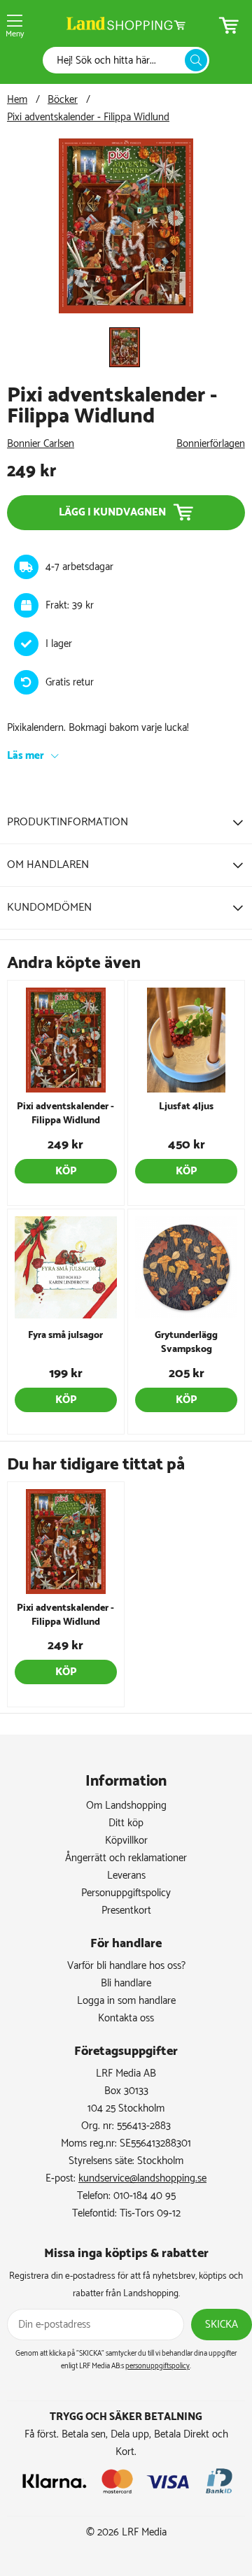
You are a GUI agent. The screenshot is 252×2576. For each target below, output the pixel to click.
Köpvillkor (126, 1841)
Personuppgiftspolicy (126, 1893)
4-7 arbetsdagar (79, 567)
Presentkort (126, 1910)
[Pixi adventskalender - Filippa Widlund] (126, 310)
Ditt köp (126, 1823)
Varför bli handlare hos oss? (126, 1966)
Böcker (63, 100)
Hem (17, 100)
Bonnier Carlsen (41, 444)
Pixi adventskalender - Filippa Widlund (88, 117)
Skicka (222, 2325)
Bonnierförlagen (211, 444)
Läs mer (26, 756)
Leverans (126, 1876)
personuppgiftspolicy (157, 2366)
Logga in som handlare (126, 2001)
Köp (66, 1171)
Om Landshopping (126, 1806)
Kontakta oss (126, 2018)
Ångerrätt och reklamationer (126, 1858)
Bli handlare (126, 1983)
